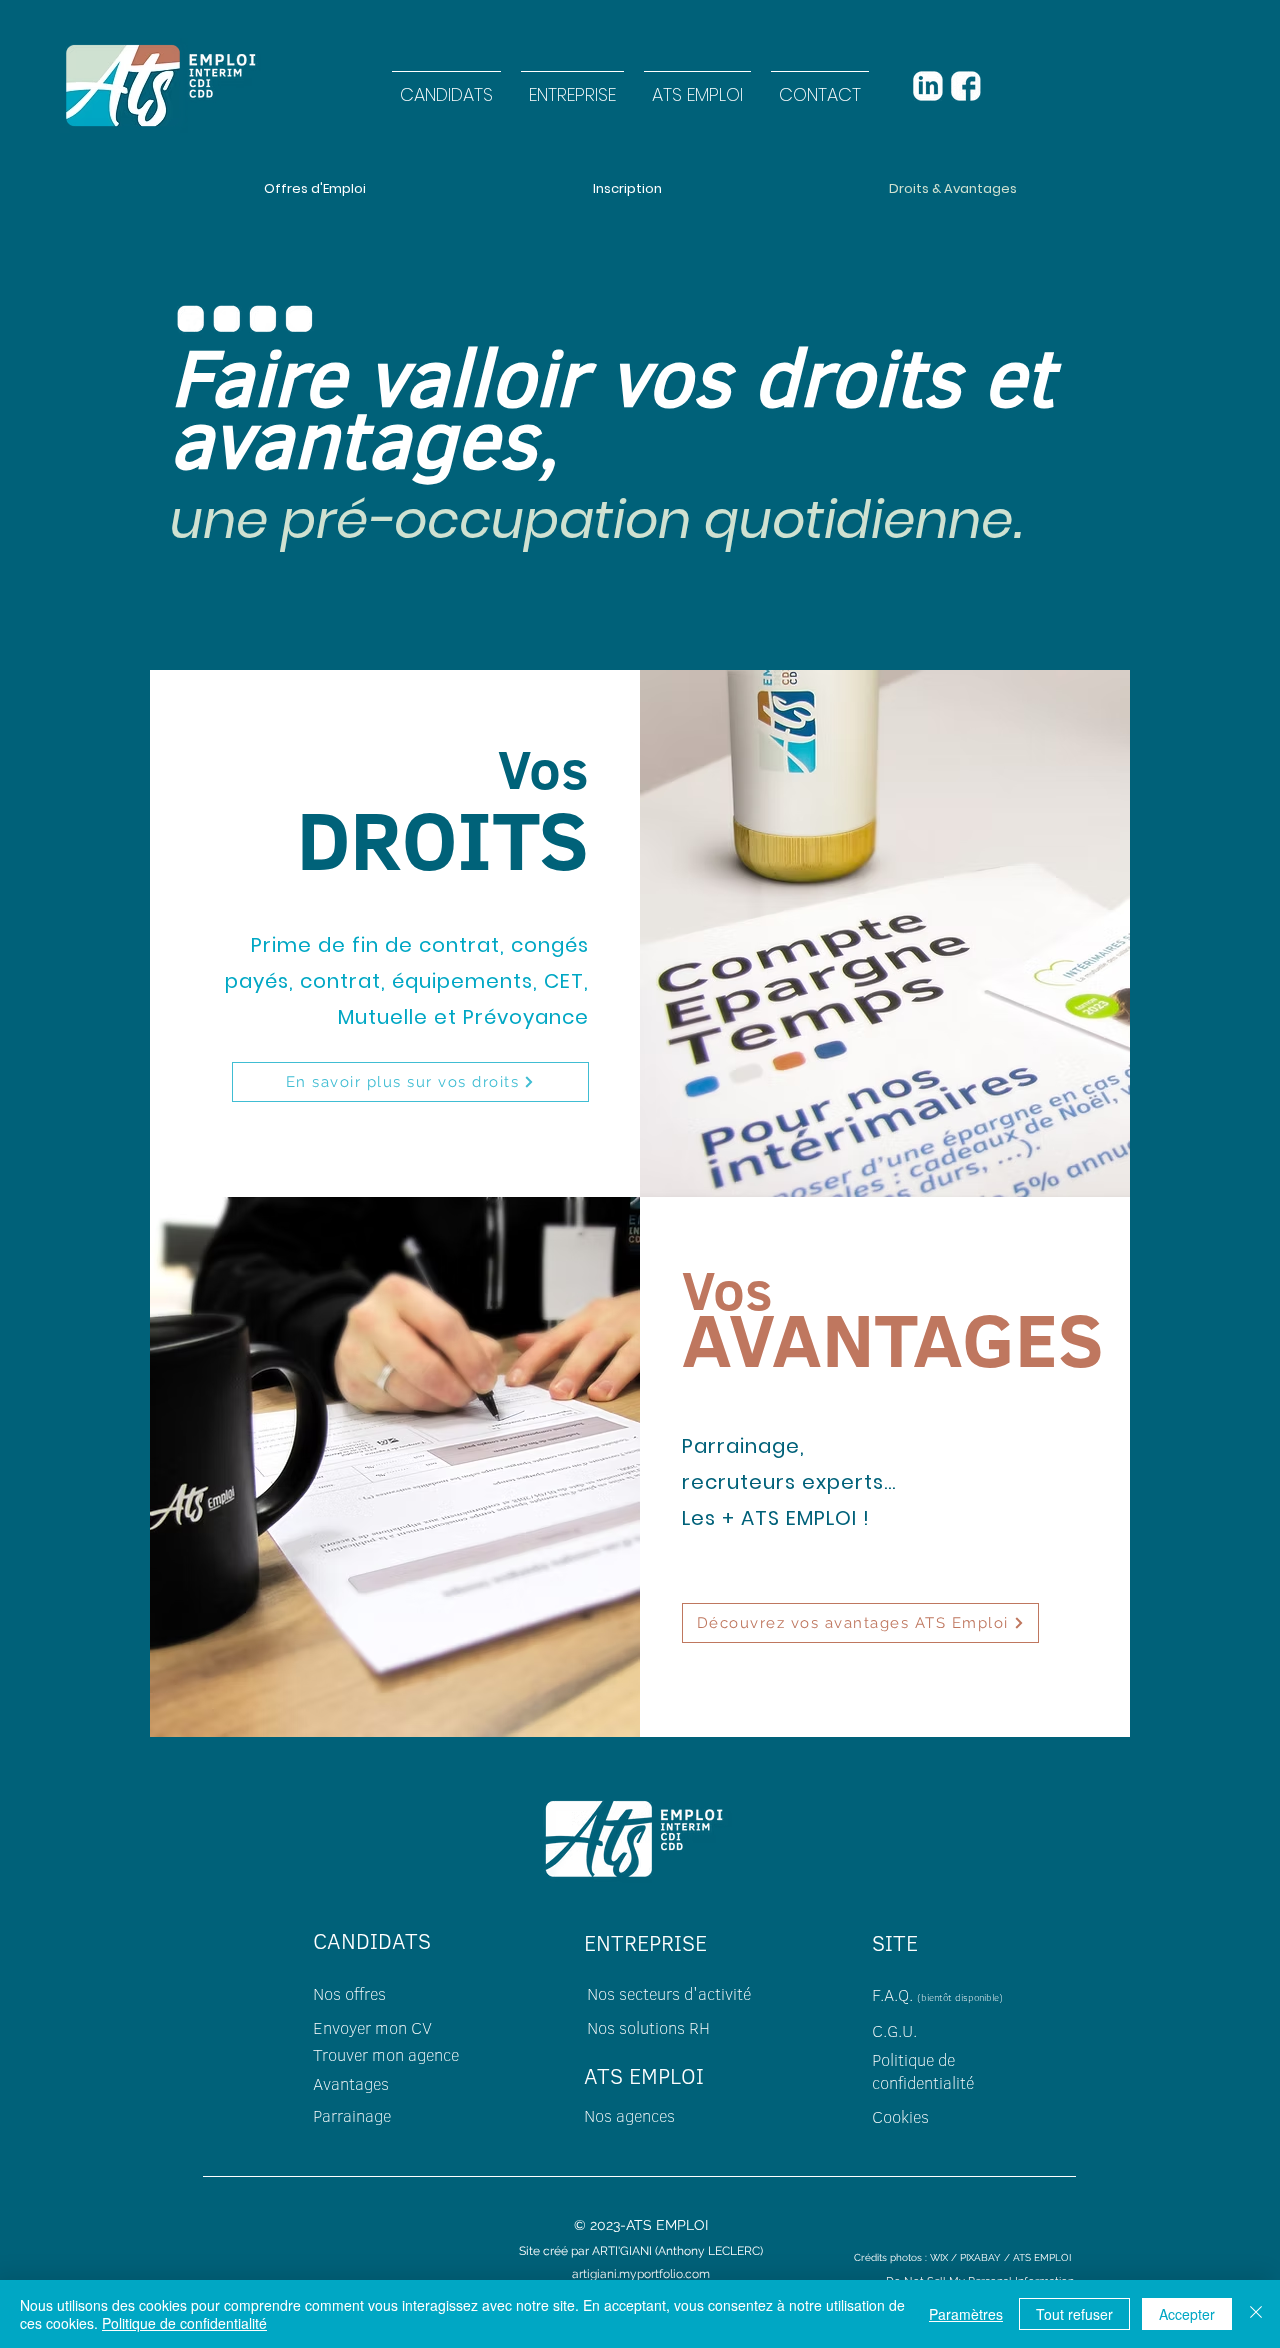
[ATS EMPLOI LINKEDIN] (927, 86)
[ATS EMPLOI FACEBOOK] (965, 86)
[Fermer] (1256, 2314)
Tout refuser (1074, 2314)
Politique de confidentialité (184, 2323)
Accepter (1187, 2314)
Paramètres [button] (966, 2314)
